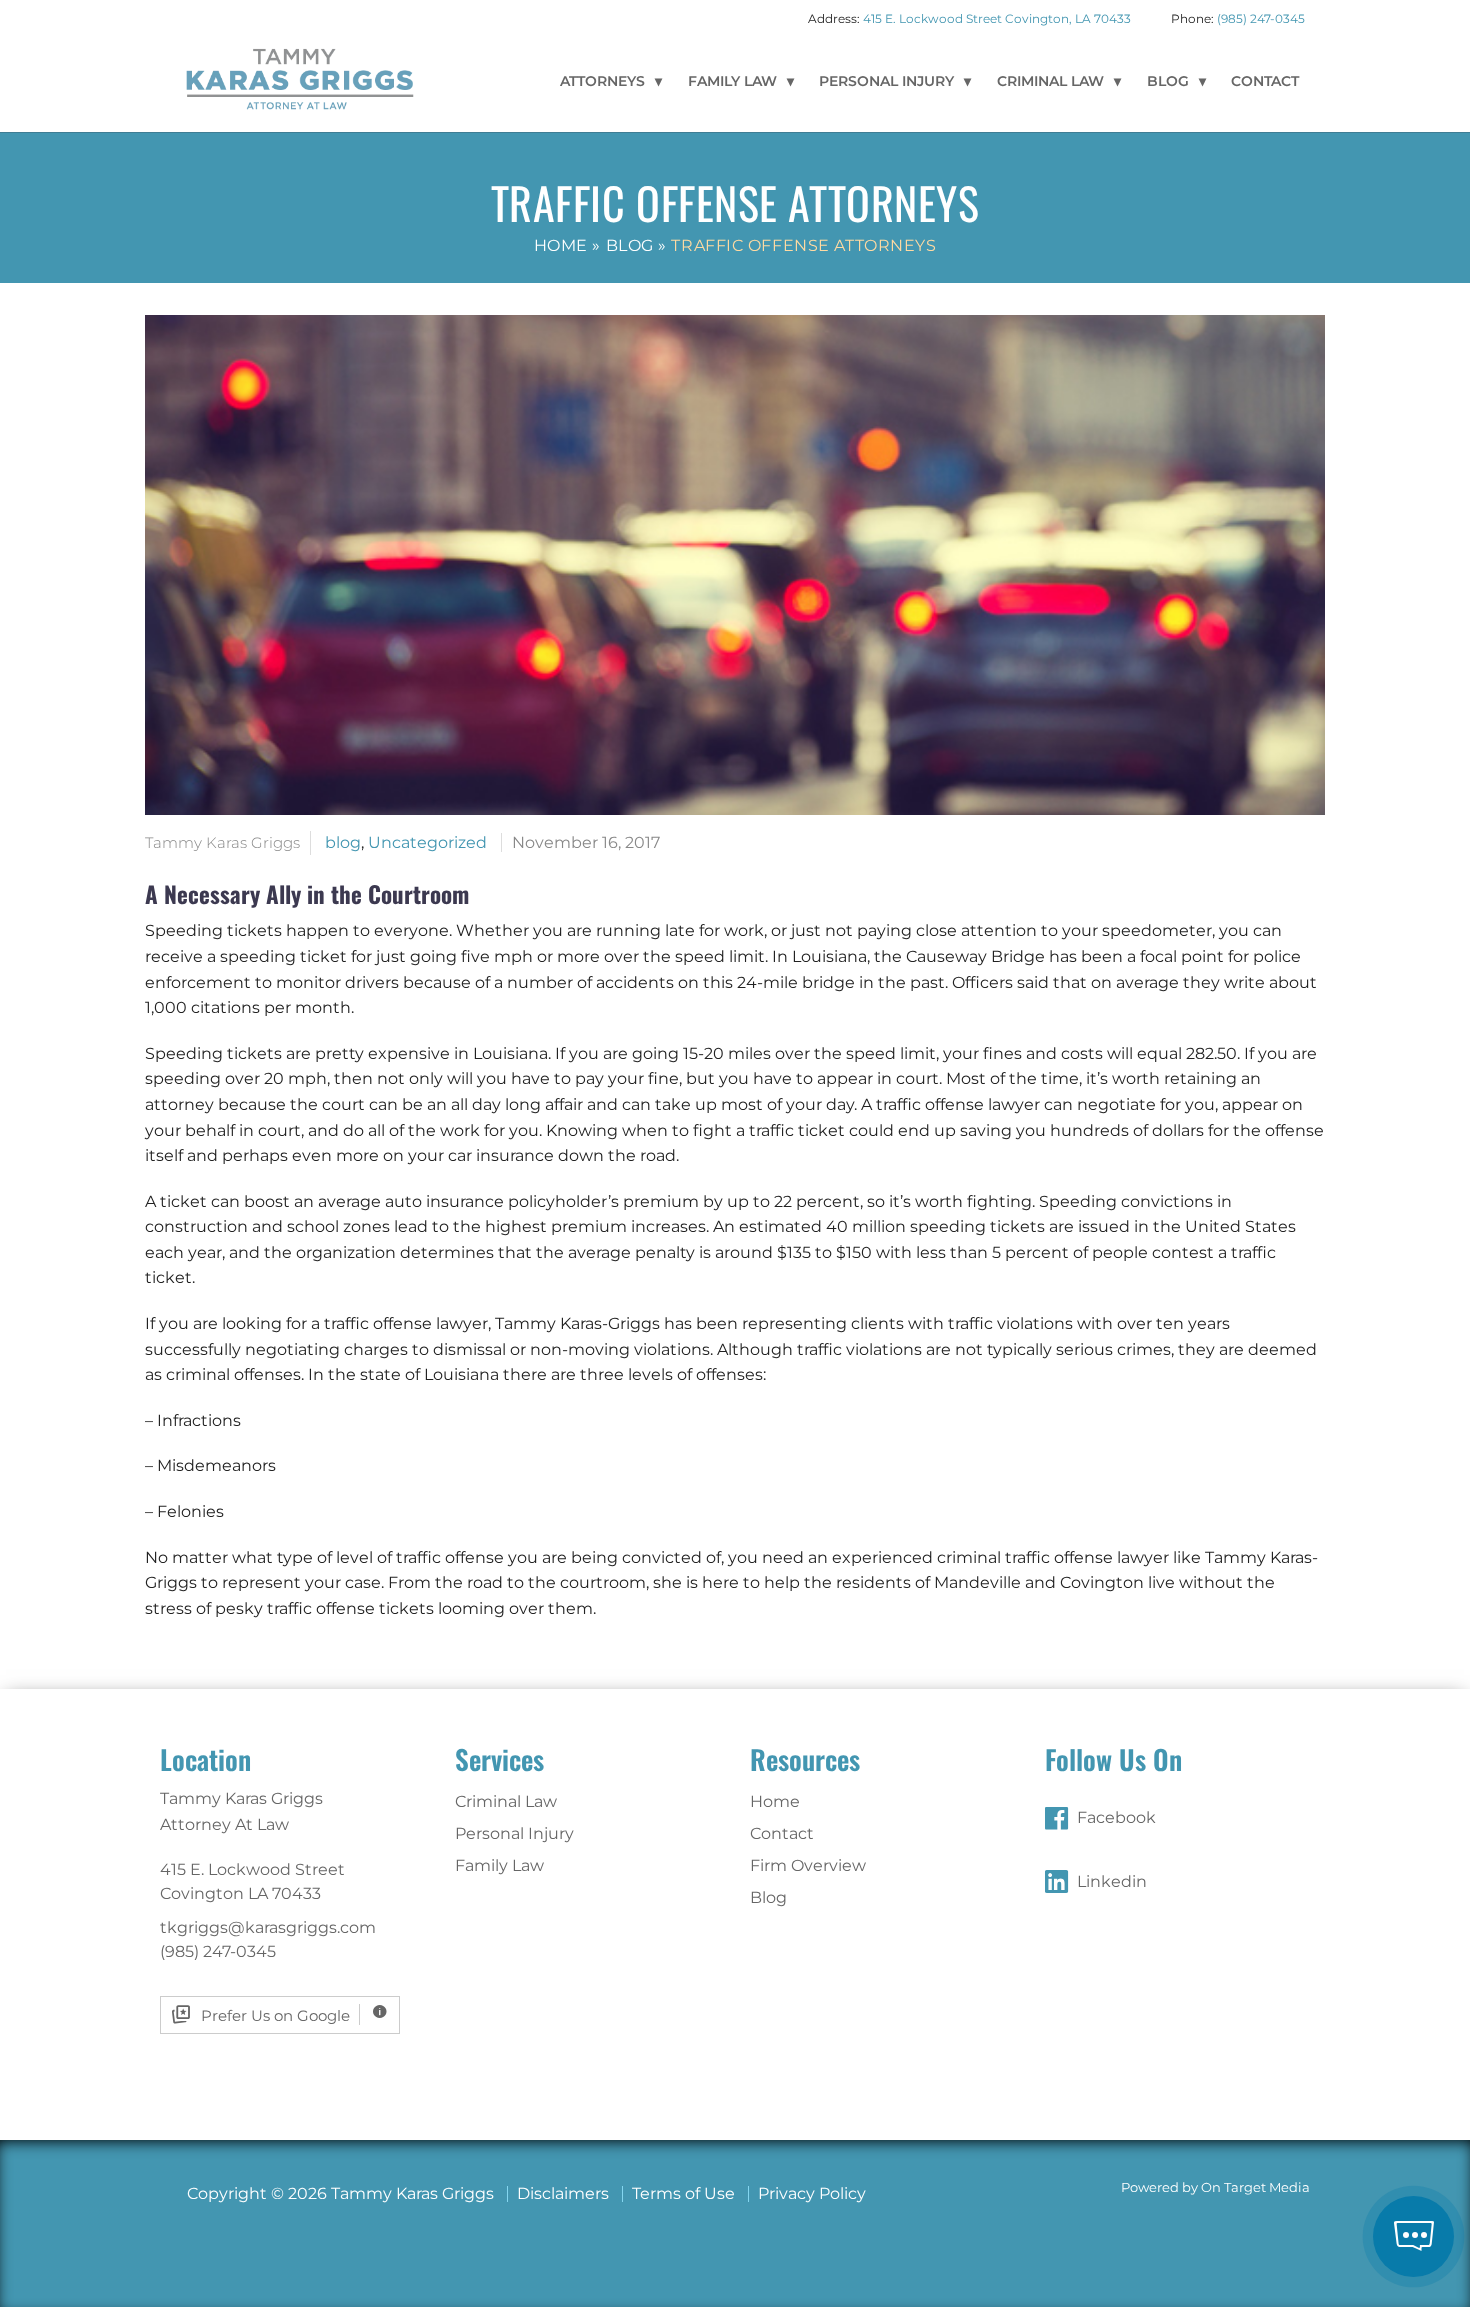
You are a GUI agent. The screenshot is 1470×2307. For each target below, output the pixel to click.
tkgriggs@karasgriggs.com (268, 1927)
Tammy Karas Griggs (300, 78)
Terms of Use (683, 2193)
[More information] (379, 2014)
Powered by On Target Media (1215, 2187)
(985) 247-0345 (1261, 18)
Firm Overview (808, 1865)
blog (343, 842)
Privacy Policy (812, 2193)
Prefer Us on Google (275, 2015)
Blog (1168, 81)
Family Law (732, 81)
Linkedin (1112, 1881)
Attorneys (602, 81)
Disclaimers (563, 2193)
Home (561, 245)
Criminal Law (1050, 81)
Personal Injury (886, 81)
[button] (1413, 2236)
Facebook (1116, 1817)
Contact (1265, 81)
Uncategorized (427, 842)
